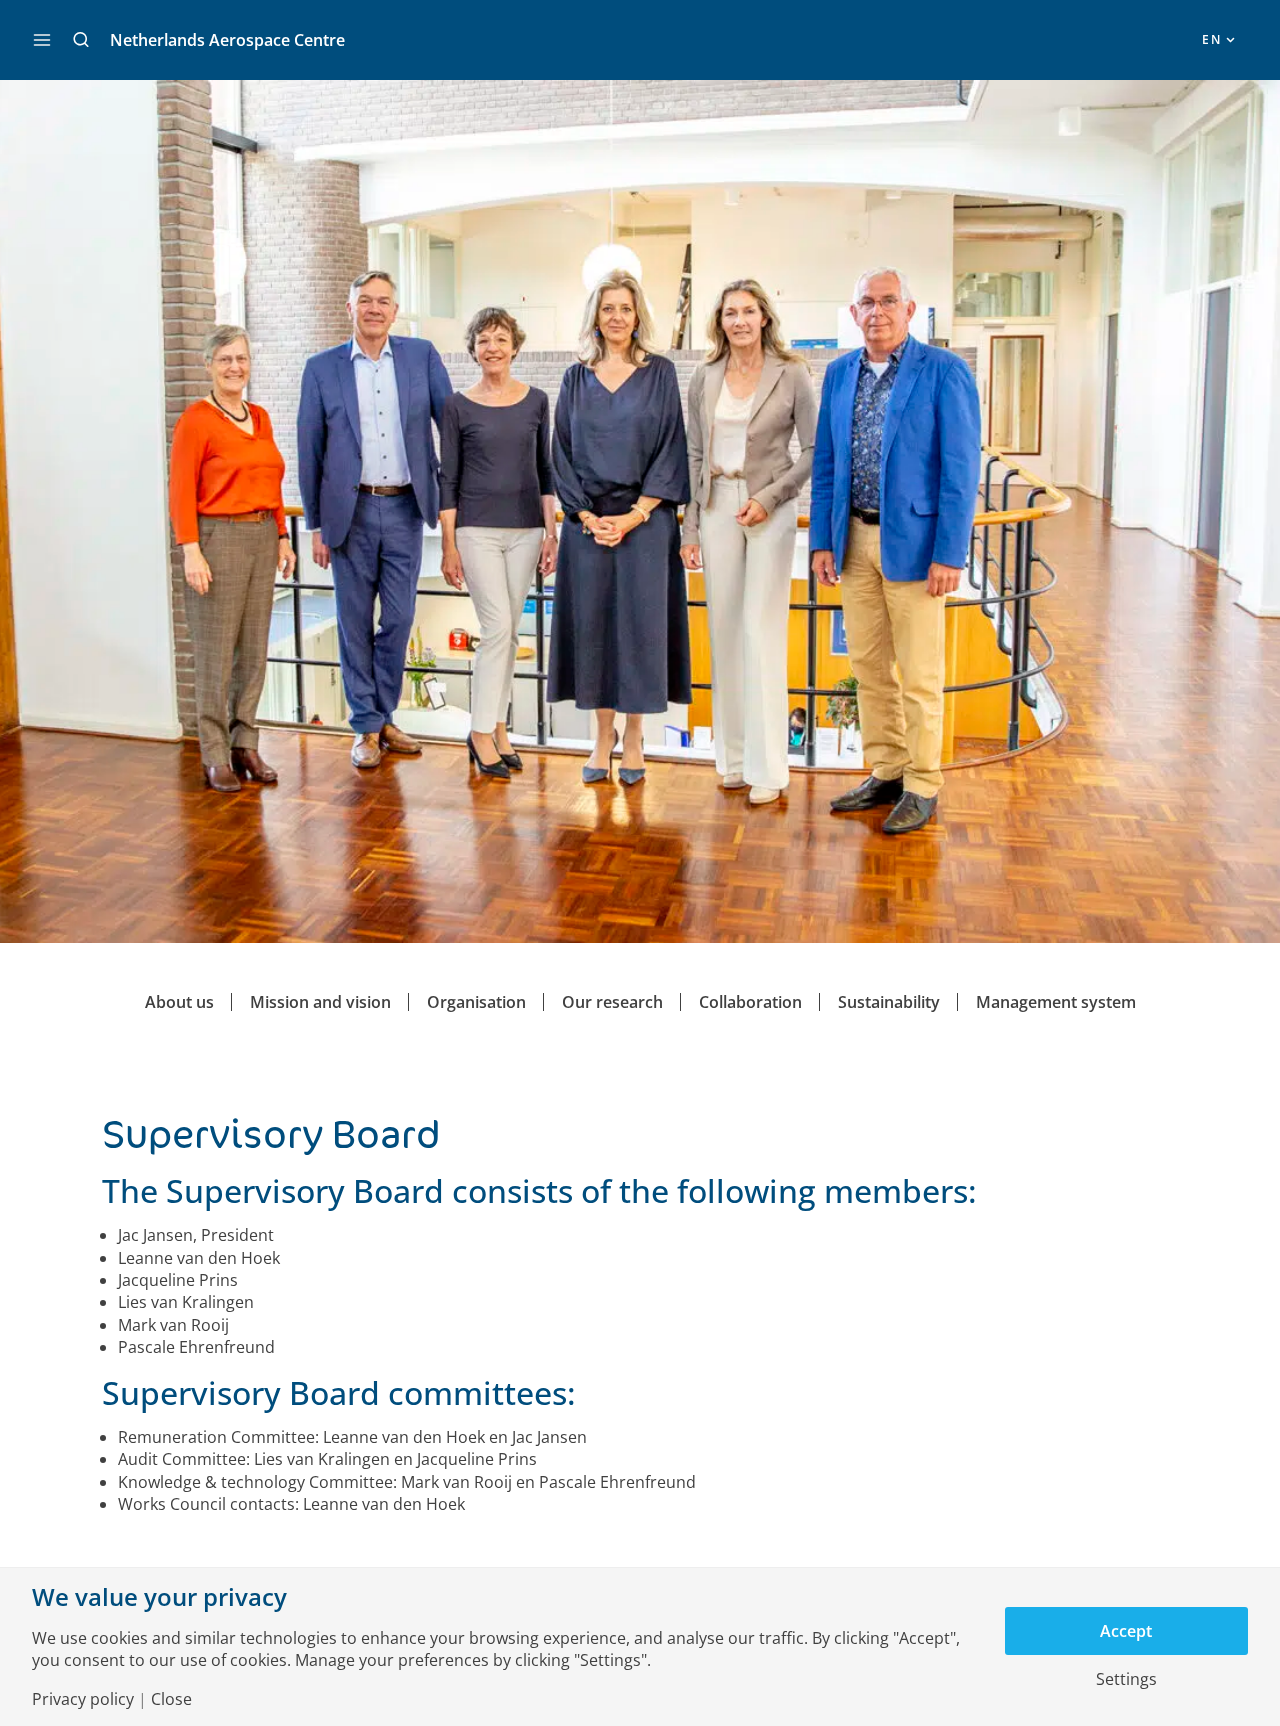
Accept (1126, 1631)
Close (171, 1699)
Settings (1126, 1679)
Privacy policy (83, 1699)
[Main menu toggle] (42, 40)
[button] (81, 40)
